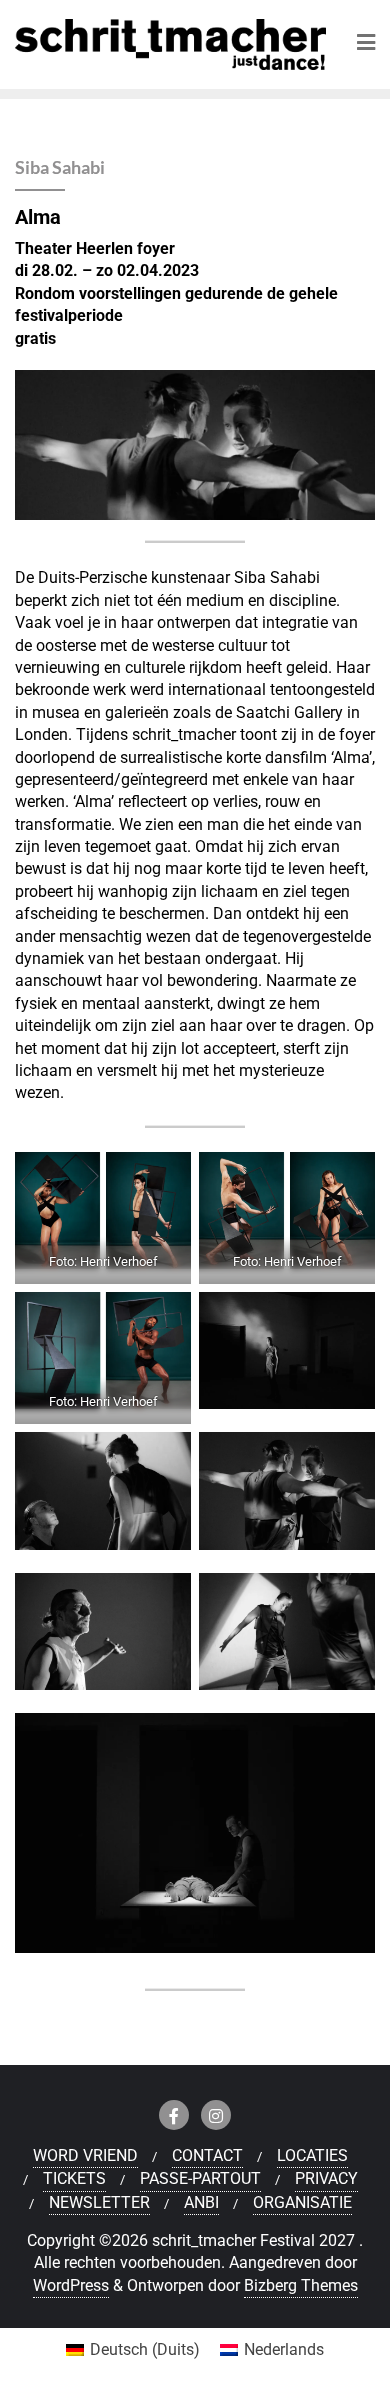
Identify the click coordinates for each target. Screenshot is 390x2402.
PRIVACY (326, 2178)
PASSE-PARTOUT (200, 2178)
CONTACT (207, 2155)
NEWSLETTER (99, 2202)
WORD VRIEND (85, 2155)
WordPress (71, 2285)
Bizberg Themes (301, 2285)
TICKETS (74, 2178)
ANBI (201, 2202)
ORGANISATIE (302, 2202)
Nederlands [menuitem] (284, 2349)
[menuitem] (133, 2350)
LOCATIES (312, 2155)
